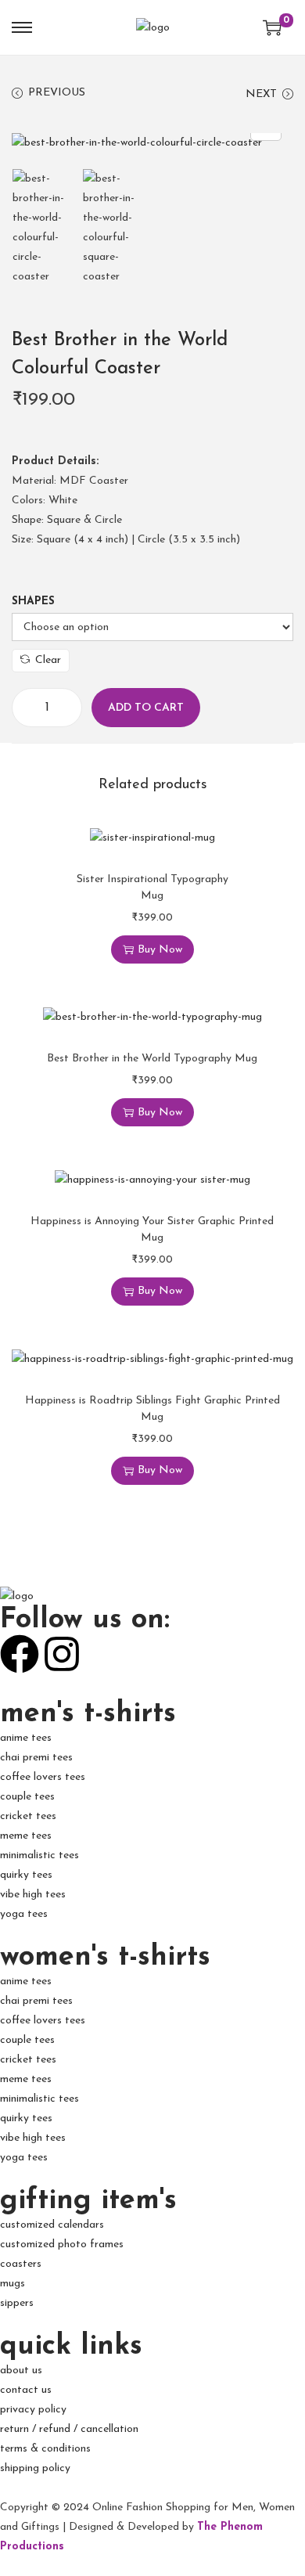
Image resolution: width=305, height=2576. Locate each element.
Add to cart (146, 708)
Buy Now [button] (160, 950)
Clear (48, 660)
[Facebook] (20, 1654)
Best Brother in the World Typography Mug (152, 1059)
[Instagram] (62, 1654)
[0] (272, 27)
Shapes (33, 602)
